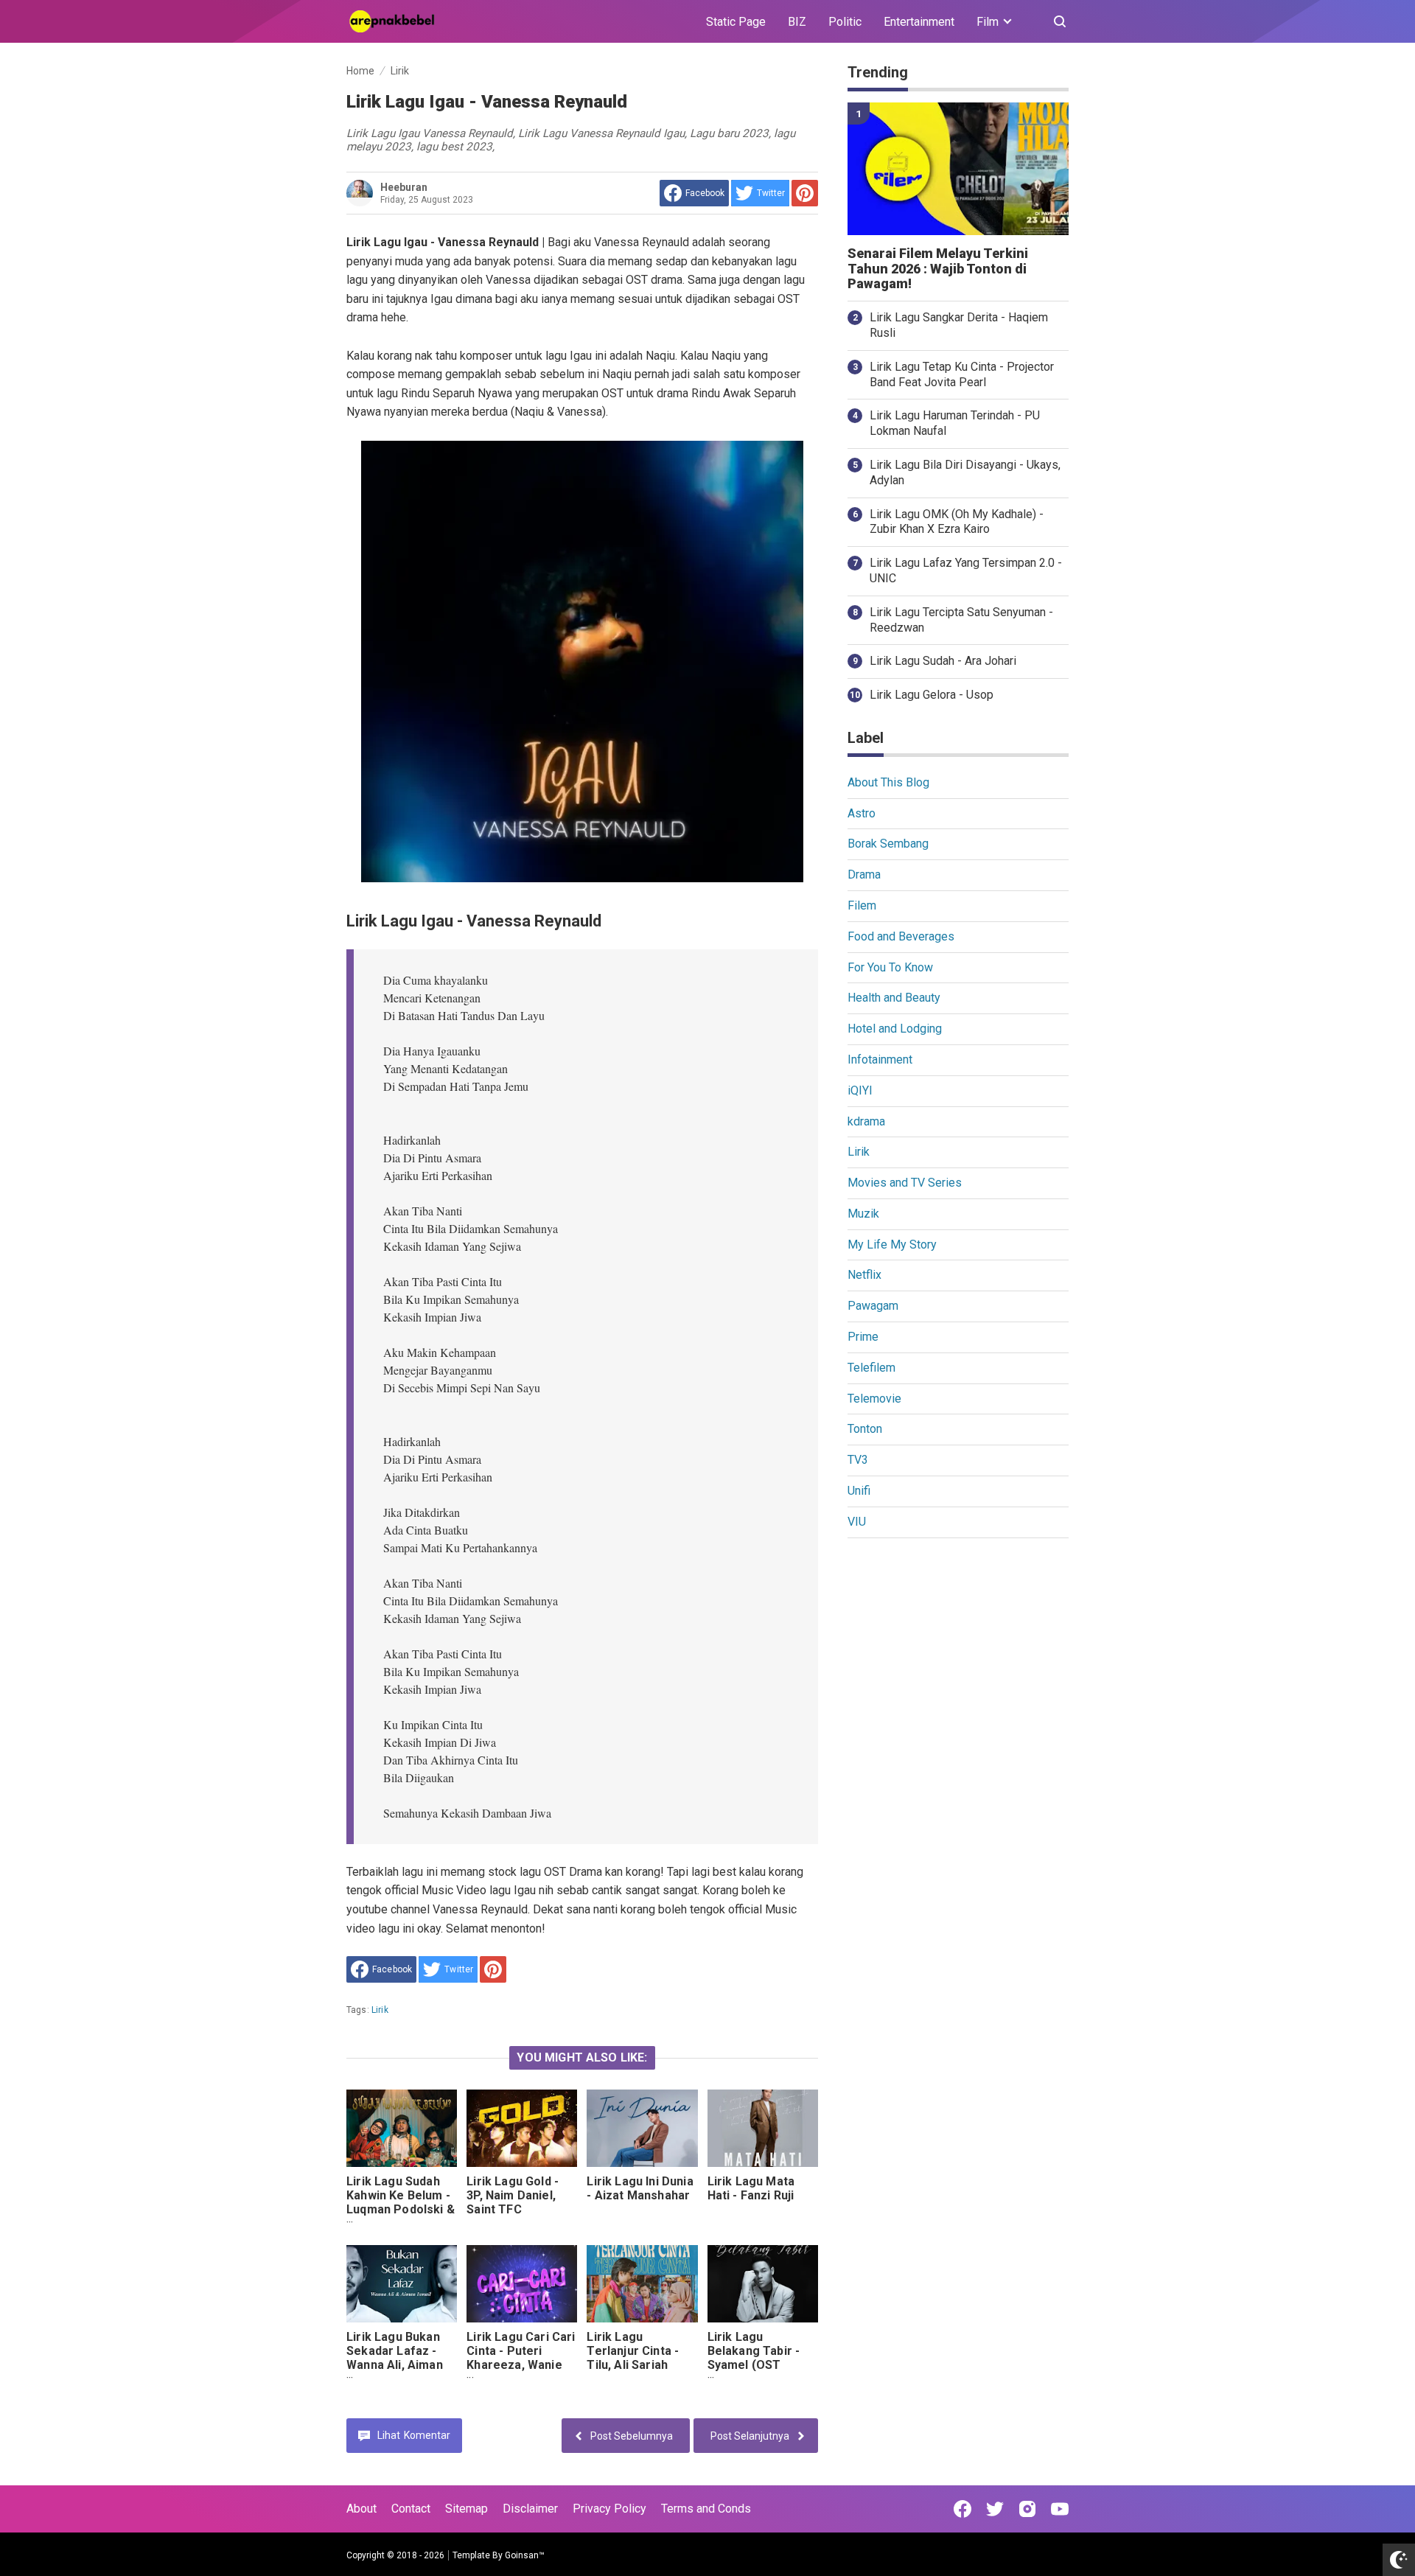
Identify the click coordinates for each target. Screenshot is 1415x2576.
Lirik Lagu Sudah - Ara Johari (943, 661)
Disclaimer (530, 2509)
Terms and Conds (706, 2509)
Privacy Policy (609, 2509)
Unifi (859, 1491)
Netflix (864, 1275)
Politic (845, 22)
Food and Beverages (901, 936)
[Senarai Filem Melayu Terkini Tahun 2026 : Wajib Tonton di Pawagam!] (958, 169)
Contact (411, 2509)
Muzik (863, 1214)
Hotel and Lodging (895, 1029)
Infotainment (880, 1060)
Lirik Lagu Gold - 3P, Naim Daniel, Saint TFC (513, 2195)
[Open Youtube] (1060, 2509)
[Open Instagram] (1027, 2509)
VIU (857, 1522)
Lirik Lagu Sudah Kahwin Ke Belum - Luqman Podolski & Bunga (401, 2202)
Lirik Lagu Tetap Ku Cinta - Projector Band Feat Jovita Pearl (962, 374)
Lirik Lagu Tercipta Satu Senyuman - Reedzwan (961, 620)
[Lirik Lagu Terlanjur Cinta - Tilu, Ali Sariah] (642, 2284)
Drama (864, 875)
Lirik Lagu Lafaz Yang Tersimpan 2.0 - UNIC (966, 570)
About (361, 2509)
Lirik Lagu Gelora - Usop (932, 695)
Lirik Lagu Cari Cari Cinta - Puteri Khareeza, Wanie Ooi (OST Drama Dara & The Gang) (521, 2365)
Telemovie (874, 1399)
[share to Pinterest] (805, 193)
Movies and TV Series (905, 1183)
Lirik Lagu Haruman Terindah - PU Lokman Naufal (955, 423)
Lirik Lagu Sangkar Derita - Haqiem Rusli (959, 325)
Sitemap (467, 2509)
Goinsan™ (525, 2555)
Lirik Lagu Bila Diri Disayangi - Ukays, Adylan (965, 472)
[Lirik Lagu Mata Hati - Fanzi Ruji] (763, 2128)
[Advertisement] (958, 1778)
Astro (862, 813)
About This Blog (888, 782)
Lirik (380, 2010)
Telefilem (871, 1368)
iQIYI (860, 1090)
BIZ (797, 22)
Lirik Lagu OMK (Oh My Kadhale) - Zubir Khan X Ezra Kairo (957, 522)
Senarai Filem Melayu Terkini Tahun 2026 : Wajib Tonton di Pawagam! (938, 269)
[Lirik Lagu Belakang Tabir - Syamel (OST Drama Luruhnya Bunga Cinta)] (763, 2284)
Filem (862, 905)
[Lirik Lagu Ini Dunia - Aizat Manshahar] (642, 2128)
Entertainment (919, 22)
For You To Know (890, 967)
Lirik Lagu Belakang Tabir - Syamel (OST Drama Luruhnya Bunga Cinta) (754, 2365)
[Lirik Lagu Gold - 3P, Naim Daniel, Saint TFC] (522, 2128)
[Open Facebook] (962, 2509)
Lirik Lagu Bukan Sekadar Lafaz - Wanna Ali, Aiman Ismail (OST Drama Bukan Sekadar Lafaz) (399, 2372)
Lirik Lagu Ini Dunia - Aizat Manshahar (640, 2188)
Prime (863, 1337)
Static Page (736, 22)
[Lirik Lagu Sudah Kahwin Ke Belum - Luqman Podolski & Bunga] (402, 2128)
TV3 (858, 1460)
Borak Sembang (888, 844)
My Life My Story (892, 1245)
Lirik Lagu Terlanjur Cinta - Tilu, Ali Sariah (633, 2351)
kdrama (866, 1121)
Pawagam (873, 1306)
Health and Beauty (894, 998)
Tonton (865, 1429)
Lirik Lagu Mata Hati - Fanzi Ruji (751, 2188)
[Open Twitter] (995, 2509)
